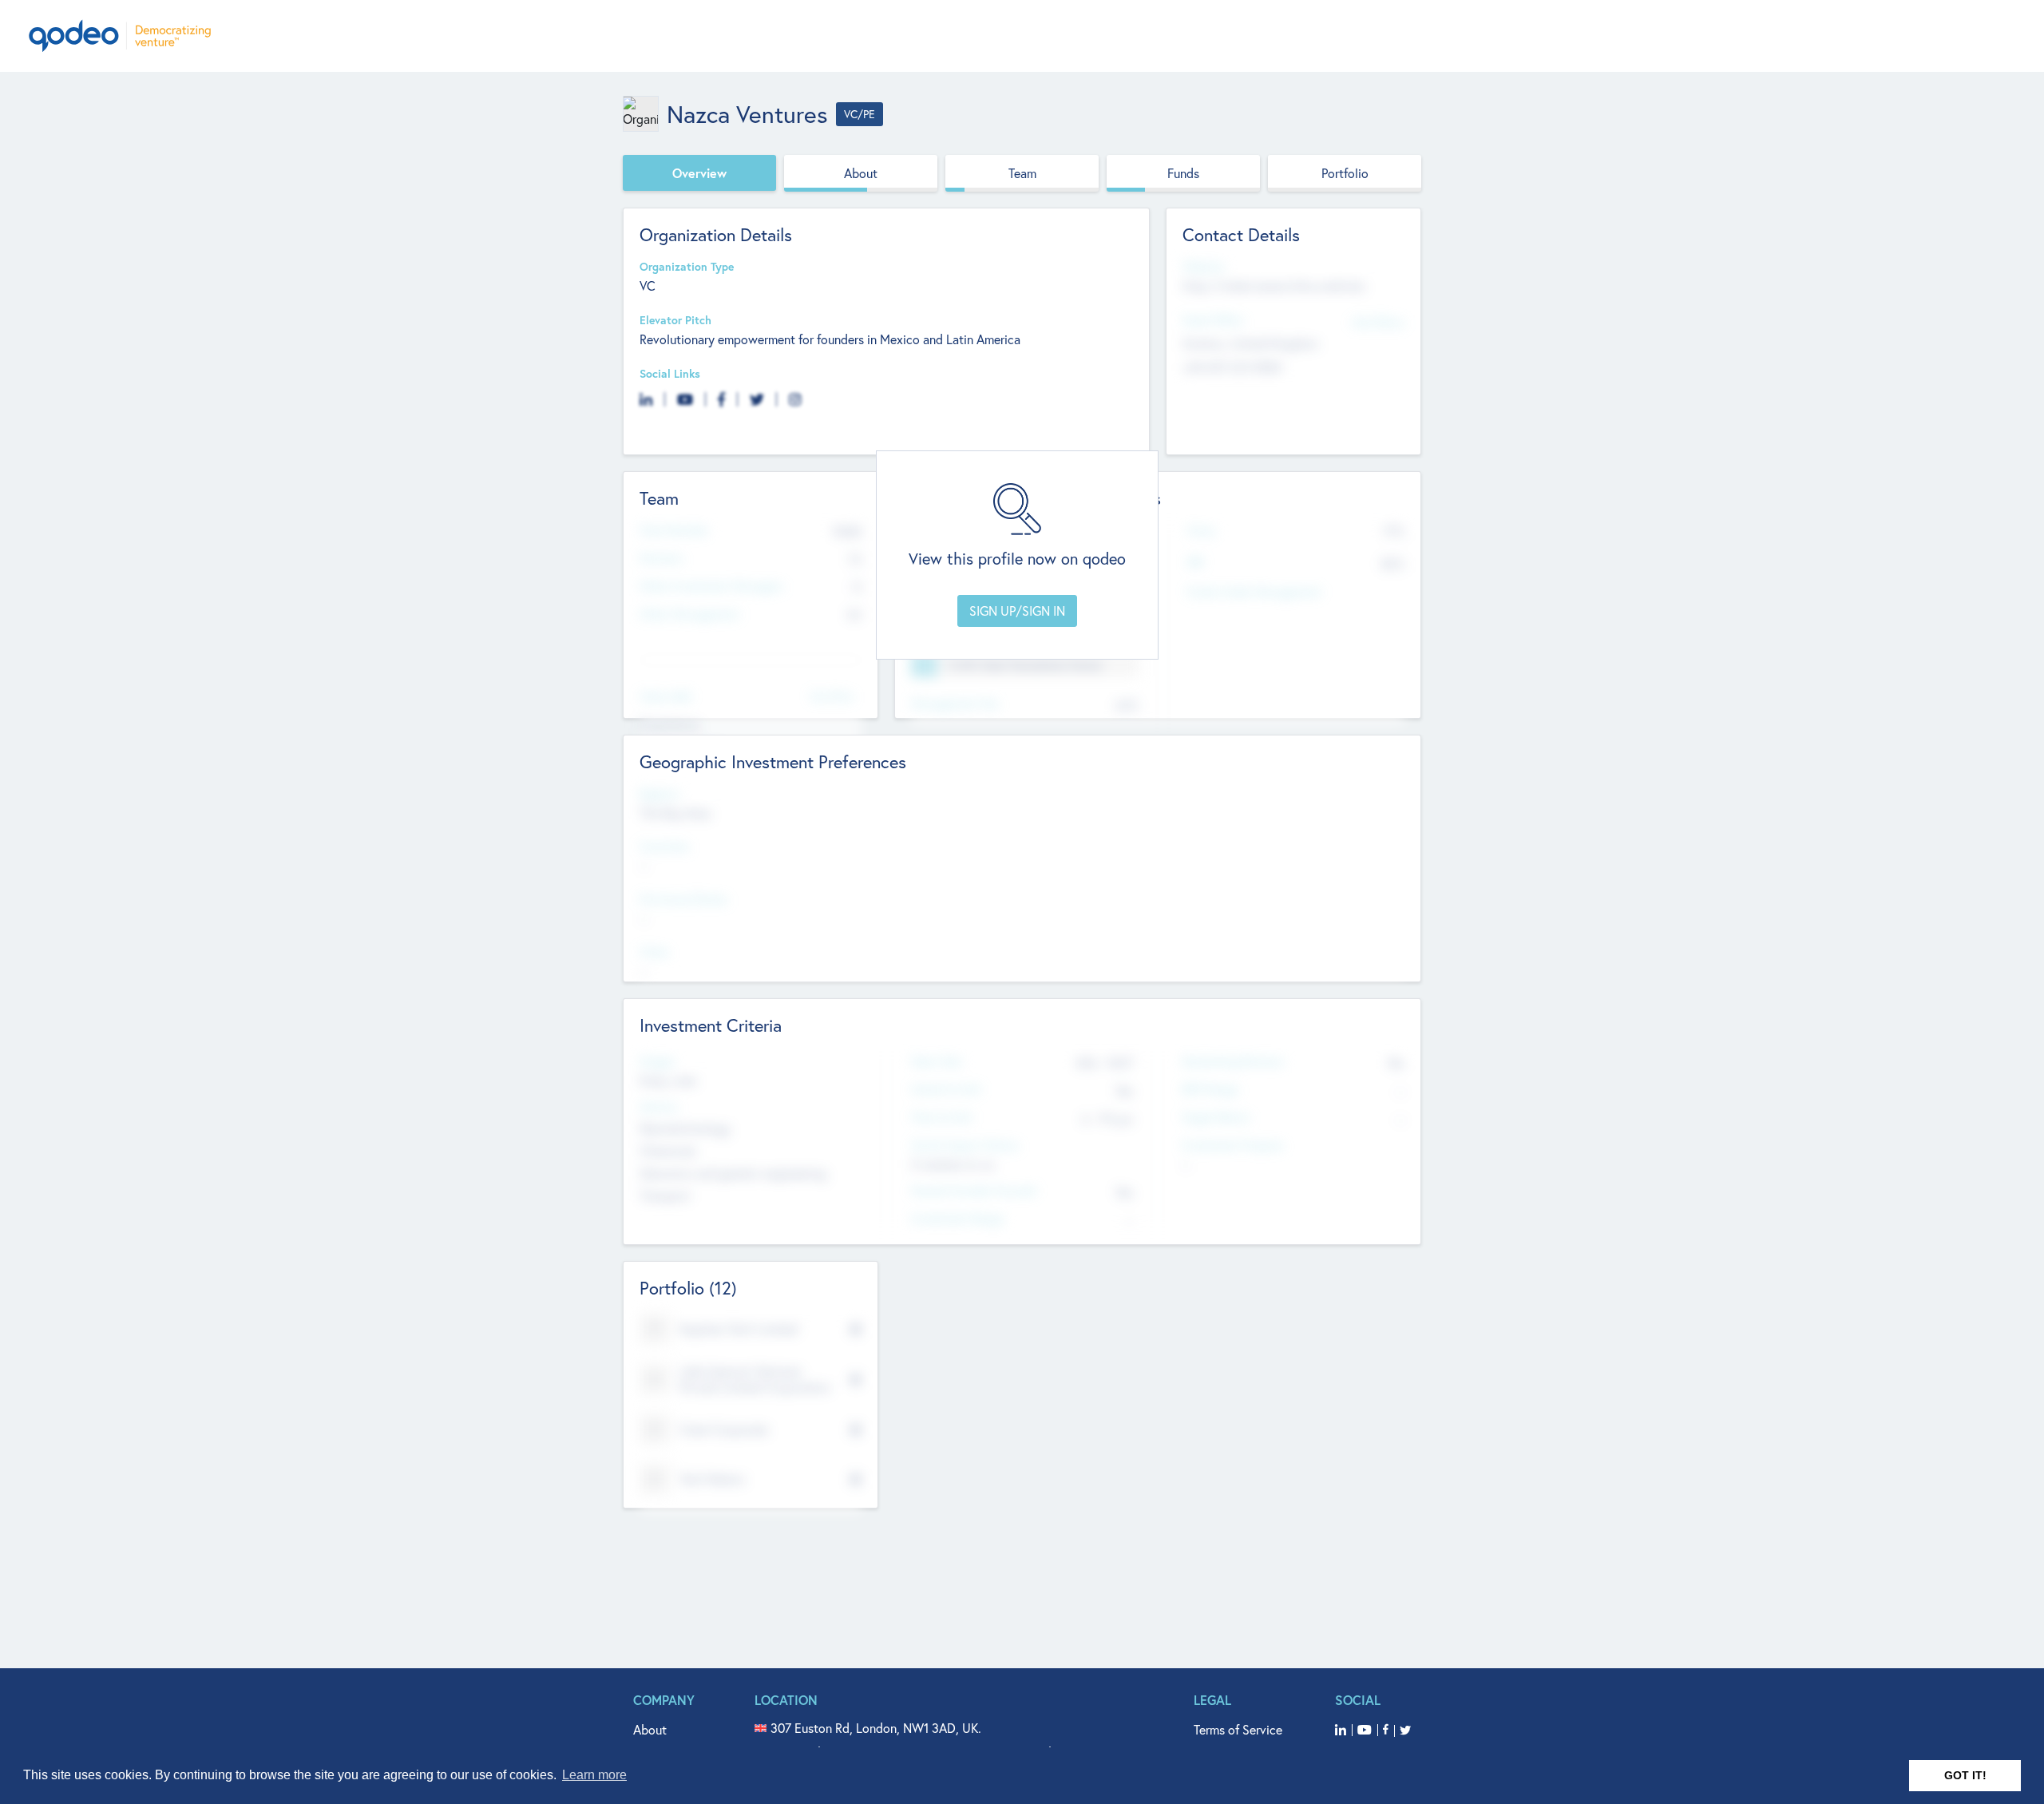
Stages (657, 1062)
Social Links (670, 374)
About (861, 173)
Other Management (689, 615)
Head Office (1213, 321)
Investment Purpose (1232, 1146)
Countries (664, 847)
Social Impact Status (965, 1146)
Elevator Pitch (675, 321)
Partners (661, 559)
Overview (699, 173)
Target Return (1216, 1118)
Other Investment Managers (711, 587)
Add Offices (1378, 321)
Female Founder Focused (973, 1191)
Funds (1183, 173)
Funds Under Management (1254, 592)
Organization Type (687, 267)
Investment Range (957, 1219)
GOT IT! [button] (1965, 1775)
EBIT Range (1210, 1090)
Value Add (665, 697)
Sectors (659, 1107)
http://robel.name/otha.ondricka (1274, 285)
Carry (1201, 531)
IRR (1195, 563)
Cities (654, 952)
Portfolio (1345, 173)
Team (1022, 173)
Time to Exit (942, 1118)
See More (832, 695)
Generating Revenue (1232, 1062)
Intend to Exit (946, 1090)
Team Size (936, 1062)
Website (1203, 267)
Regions (660, 794)
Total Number (674, 531)
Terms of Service (1238, 1729)
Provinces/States (683, 900)
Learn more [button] (594, 1775)
